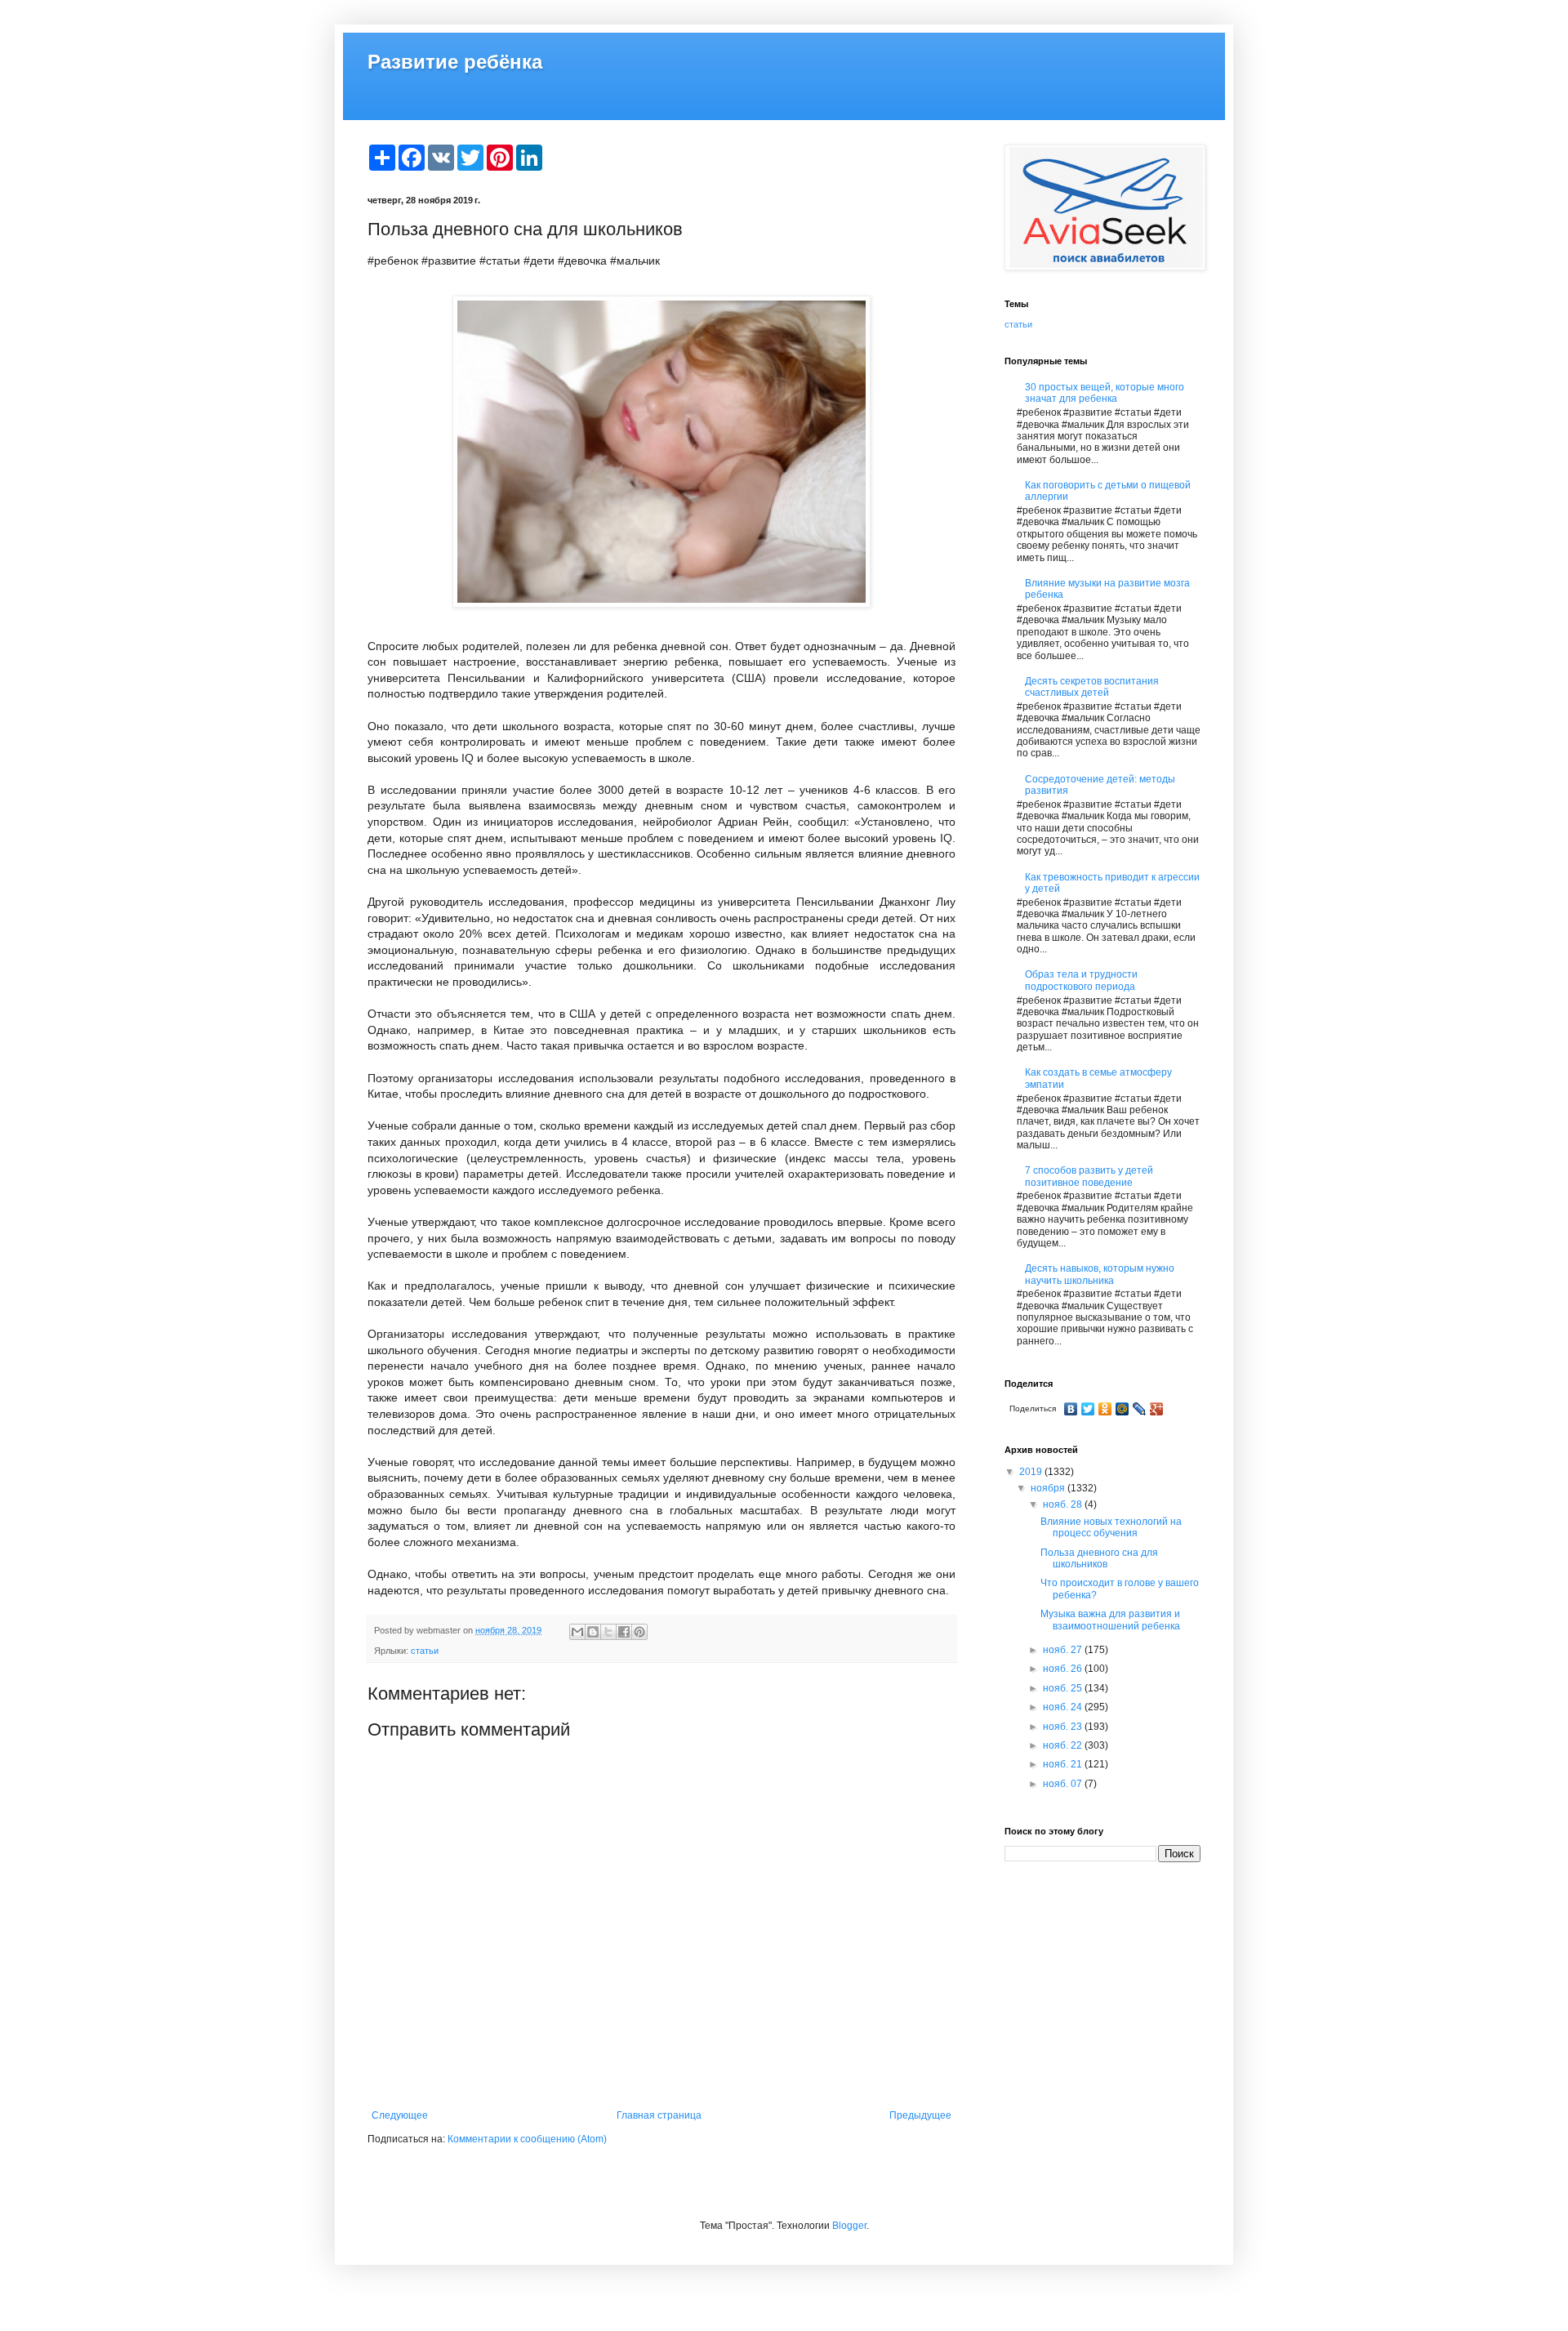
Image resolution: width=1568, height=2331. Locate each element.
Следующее (400, 2115)
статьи (425, 1651)
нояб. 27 (1064, 1650)
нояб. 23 (1064, 1727)
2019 (1032, 1472)
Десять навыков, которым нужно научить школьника (1100, 1274)
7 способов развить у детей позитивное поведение (1089, 1176)
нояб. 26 (1064, 1669)
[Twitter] (1088, 1409)
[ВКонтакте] (1071, 1409)
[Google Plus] (1157, 1409)
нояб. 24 (1064, 1707)
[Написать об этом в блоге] (593, 1632)
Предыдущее (920, 2115)
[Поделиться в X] (608, 1632)
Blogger (849, 2226)
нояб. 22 (1064, 1745)
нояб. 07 (1064, 1784)
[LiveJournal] (1140, 1409)
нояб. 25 (1064, 1688)
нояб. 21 (1064, 1764)
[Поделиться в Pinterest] (639, 1632)
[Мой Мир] (1123, 1409)
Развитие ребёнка (455, 62)
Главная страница (659, 2115)
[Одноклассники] (1105, 1409)
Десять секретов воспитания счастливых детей (1092, 687)
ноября (1049, 1488)
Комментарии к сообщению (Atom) (527, 2139)
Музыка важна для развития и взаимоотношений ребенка (1110, 1620)
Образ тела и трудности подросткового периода (1081, 980)
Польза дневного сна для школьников (1099, 1558)
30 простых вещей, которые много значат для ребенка (1105, 393)
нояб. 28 (1064, 1504)
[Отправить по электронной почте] (577, 1632)
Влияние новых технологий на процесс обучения (1111, 1527)
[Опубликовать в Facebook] (624, 1632)
